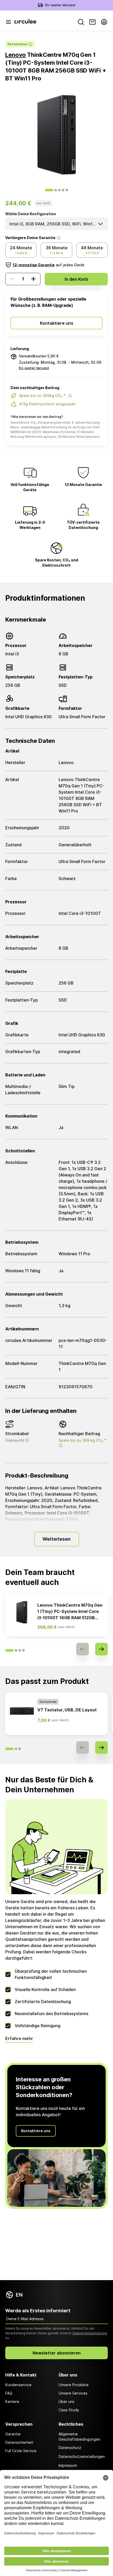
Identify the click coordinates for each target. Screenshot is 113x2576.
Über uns (66, 2401)
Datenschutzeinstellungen (82, 2456)
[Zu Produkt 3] (59, 190)
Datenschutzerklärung (90, 2333)
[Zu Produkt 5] (67, 190)
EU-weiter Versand (60, 5)
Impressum (68, 2465)
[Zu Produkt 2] (56, 190)
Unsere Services (73, 2393)
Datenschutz (70, 2448)
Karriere (12, 2401)
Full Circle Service (21, 2451)
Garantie (13, 2434)
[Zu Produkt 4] (63, 190)
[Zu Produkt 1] (49, 190)
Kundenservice (18, 2385)
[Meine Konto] (104, 22)
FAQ (9, 2393)
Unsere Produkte (74, 2385)
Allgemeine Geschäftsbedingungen (79, 2437)
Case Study (69, 2410)
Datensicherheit (19, 2442)
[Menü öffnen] (8, 22)
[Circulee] (25, 22)
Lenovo (16, 55)
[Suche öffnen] (81, 22)
